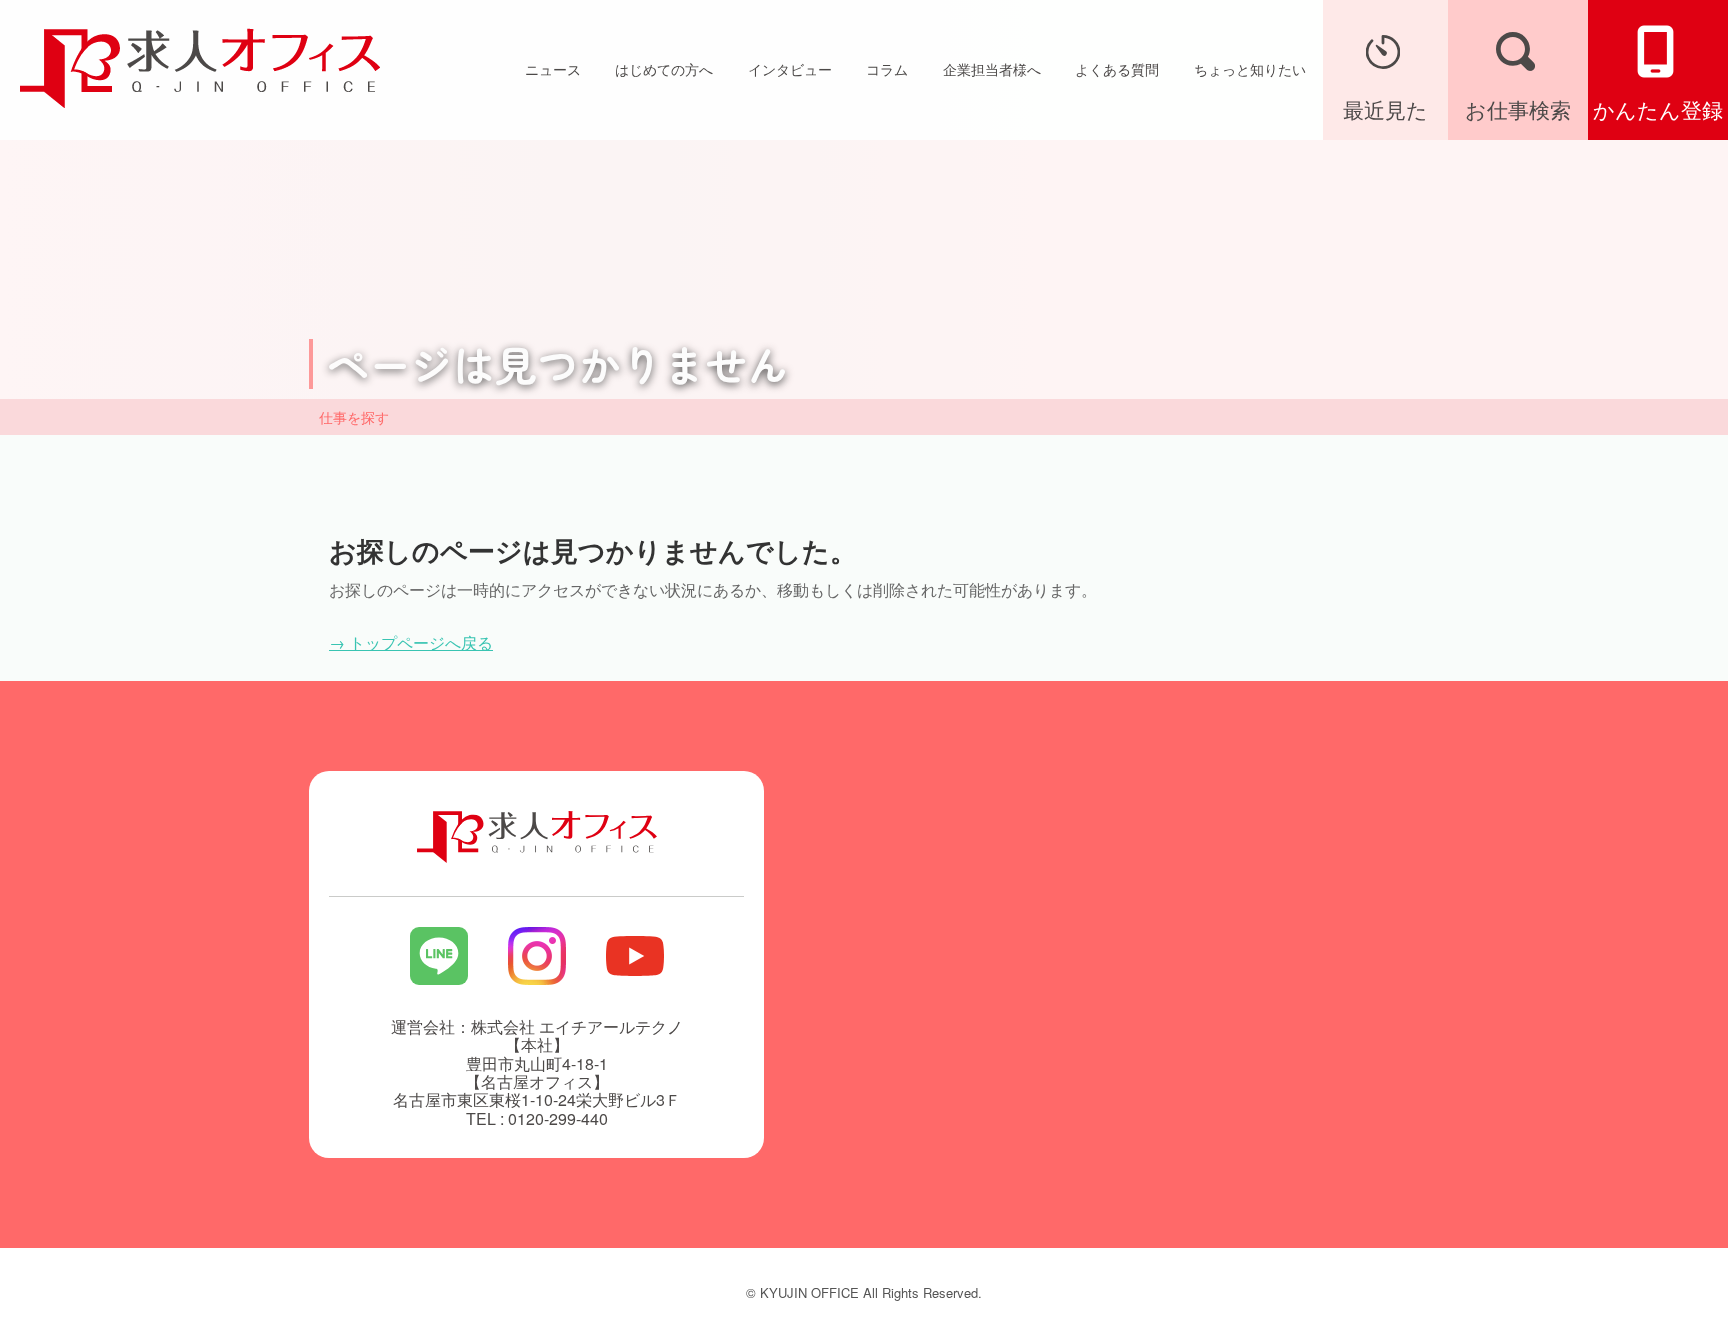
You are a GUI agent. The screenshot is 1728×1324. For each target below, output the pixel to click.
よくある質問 (1117, 69)
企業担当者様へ (992, 69)
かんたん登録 (1658, 109)
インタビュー (790, 69)
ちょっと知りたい (1250, 69)
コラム (887, 69)
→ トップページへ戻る (411, 642)
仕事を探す (354, 417)
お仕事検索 (1518, 109)
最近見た (1385, 109)
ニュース (553, 69)
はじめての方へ (664, 69)
